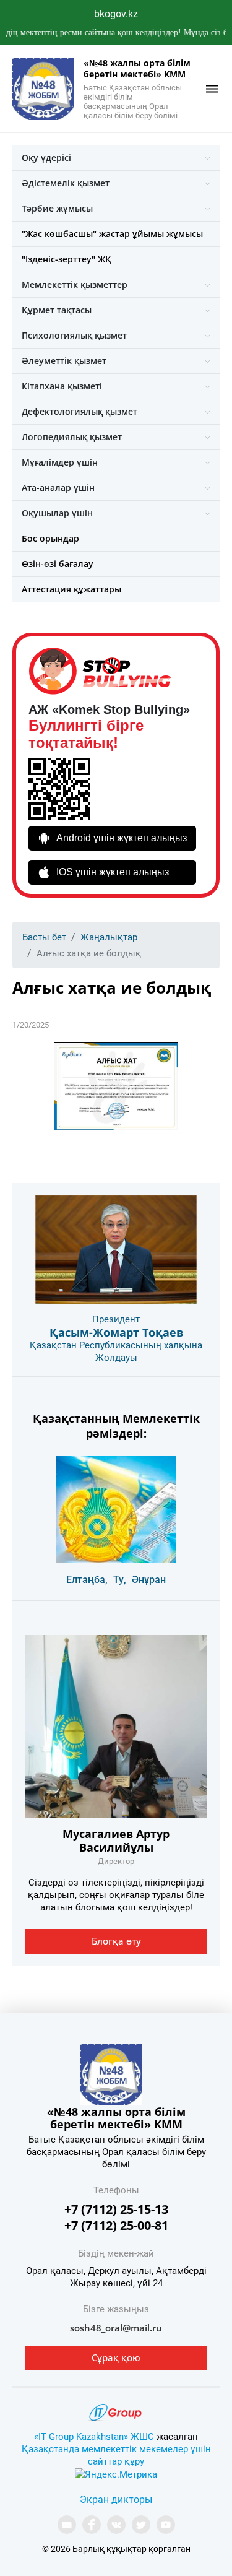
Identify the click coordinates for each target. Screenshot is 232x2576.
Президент (116, 1319)
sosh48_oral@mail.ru (116, 2328)
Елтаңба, (87, 1580)
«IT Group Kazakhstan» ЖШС (94, 2437)
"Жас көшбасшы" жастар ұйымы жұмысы (112, 234)
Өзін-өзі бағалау (58, 564)
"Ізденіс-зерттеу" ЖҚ (67, 259)
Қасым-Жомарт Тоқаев (116, 1332)
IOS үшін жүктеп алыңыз (113, 872)
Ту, (120, 1580)
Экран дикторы (116, 2500)
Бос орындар (50, 538)
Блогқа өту (116, 1941)
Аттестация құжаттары (71, 589)
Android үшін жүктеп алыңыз (122, 838)
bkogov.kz (116, 14)
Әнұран (149, 1580)
